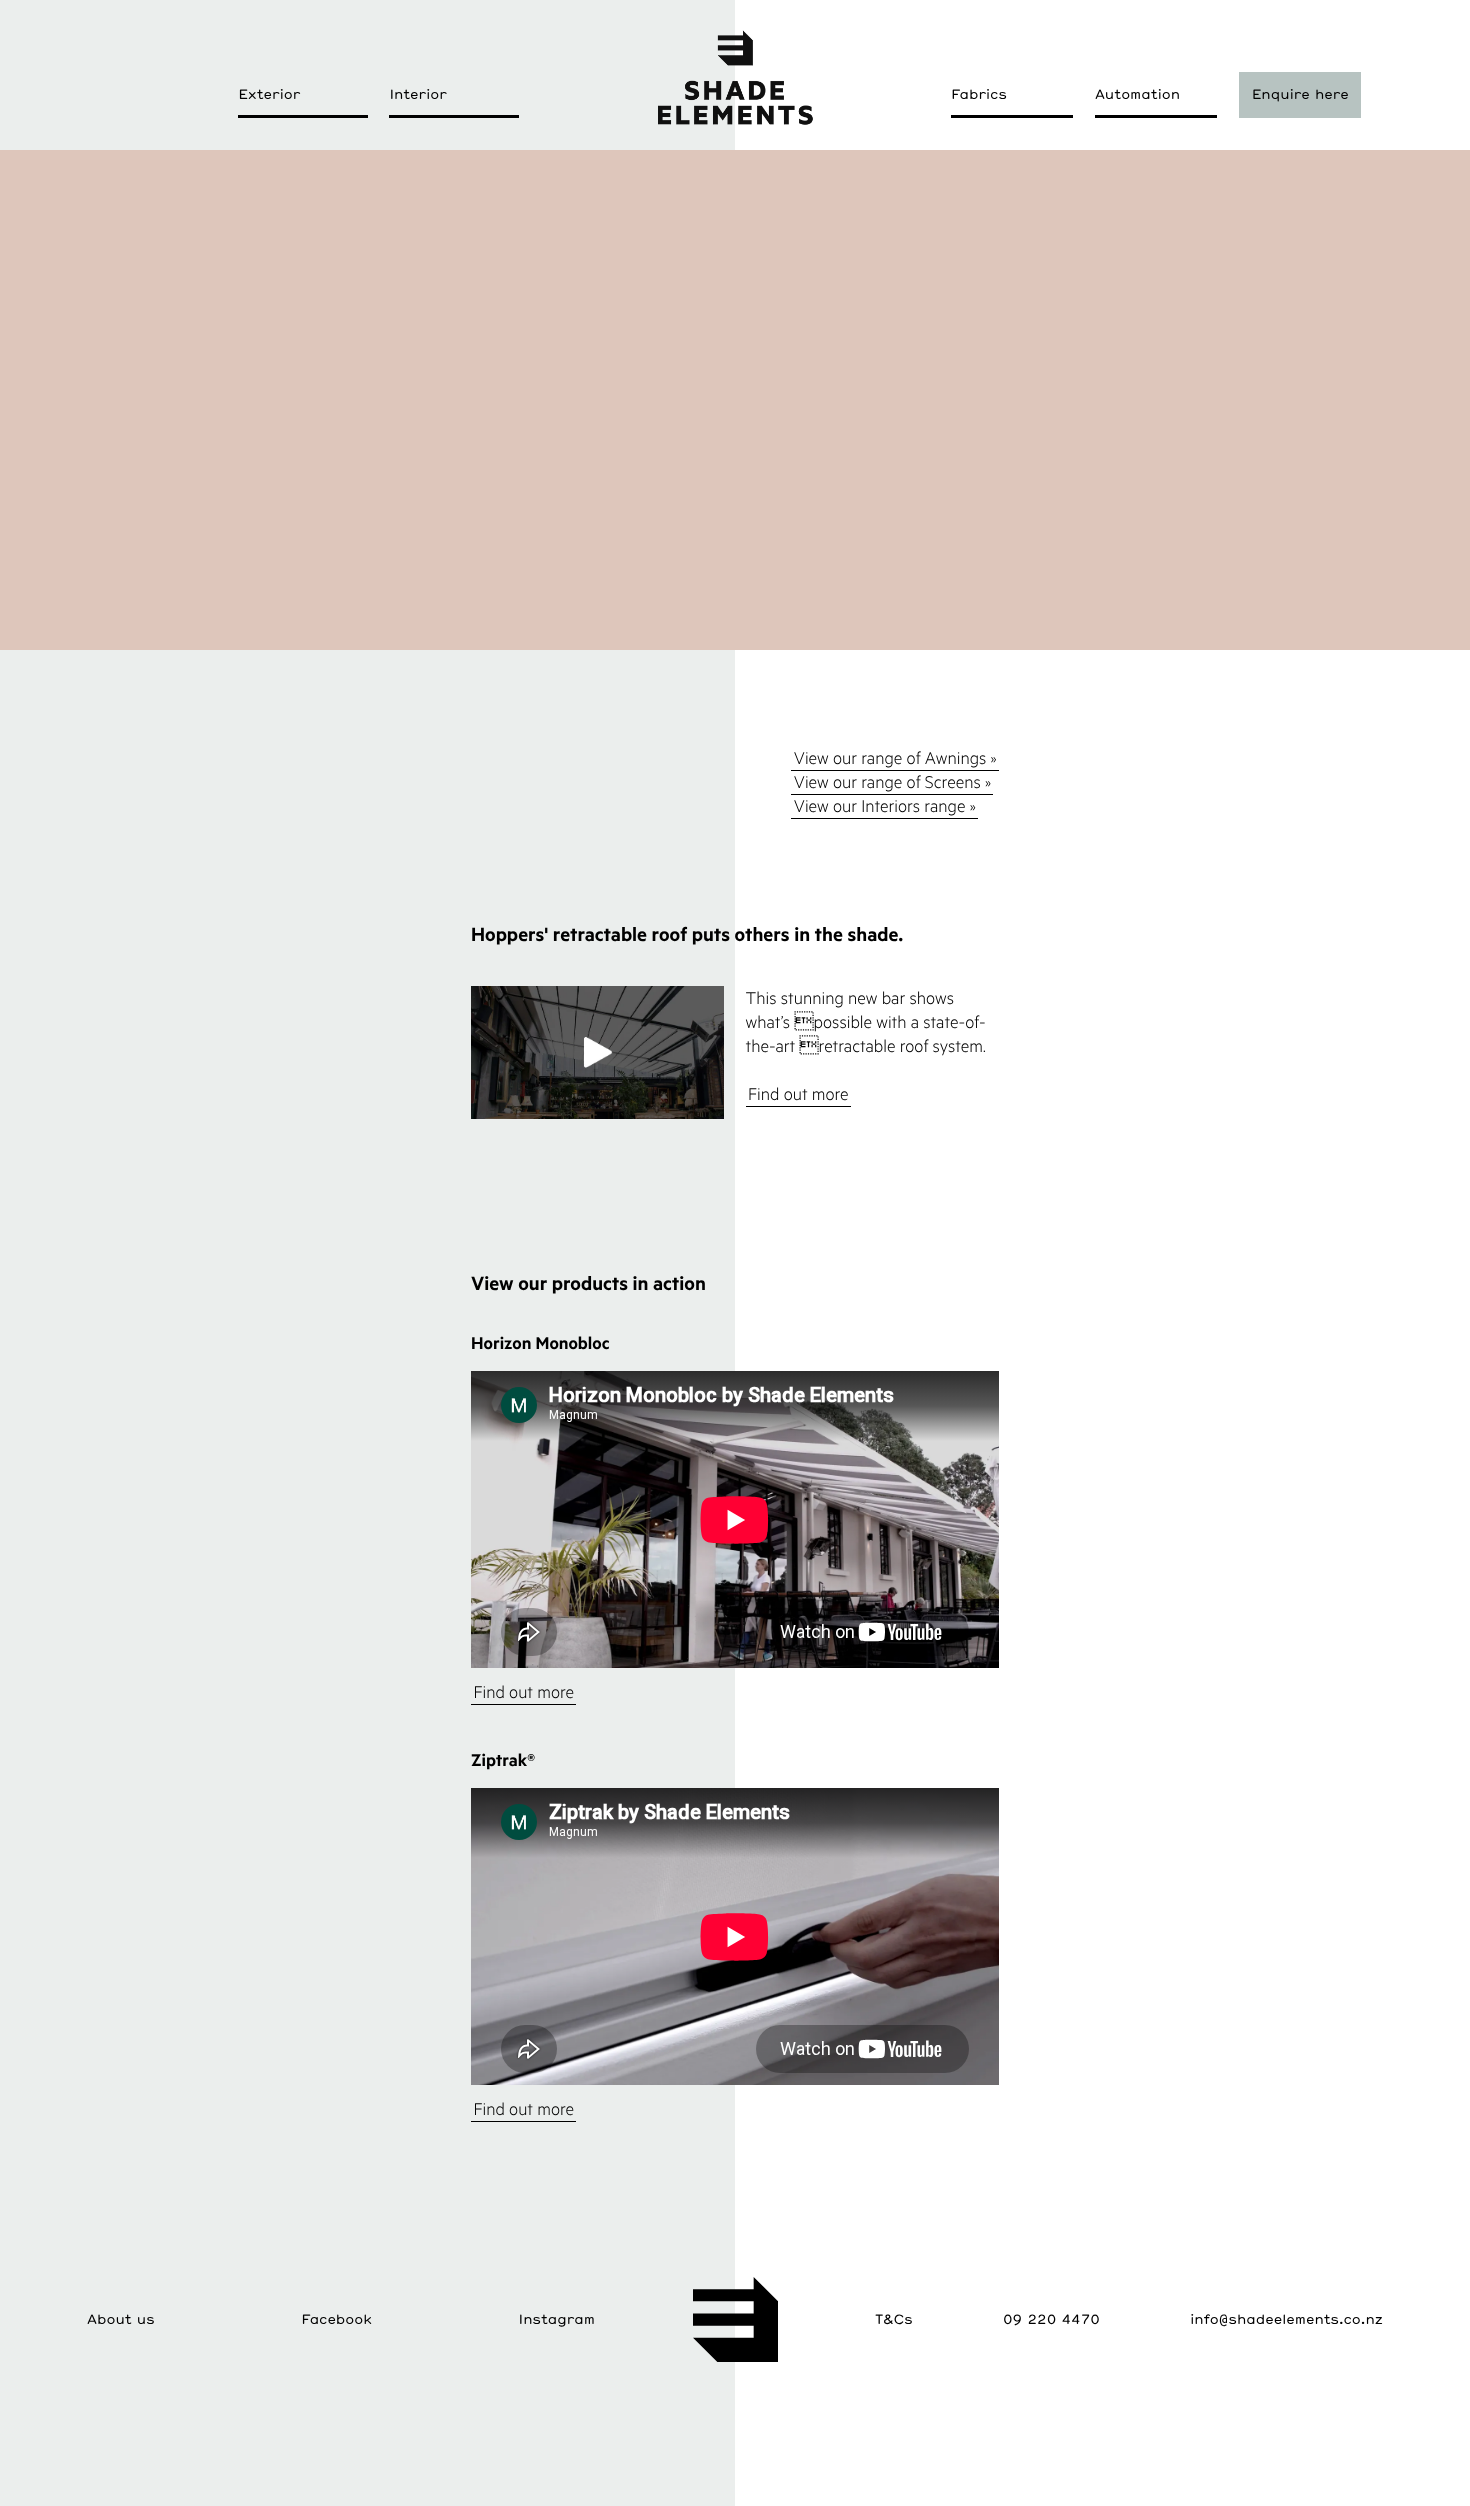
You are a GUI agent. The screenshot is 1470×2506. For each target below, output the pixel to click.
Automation (1137, 94)
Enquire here (1300, 94)
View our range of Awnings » (895, 757)
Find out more (798, 1093)
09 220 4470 (1051, 2319)
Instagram (557, 2319)
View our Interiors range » (885, 805)
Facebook (336, 2319)
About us (121, 2319)
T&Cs (894, 2319)
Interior (417, 94)
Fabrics (979, 94)
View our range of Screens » (892, 781)
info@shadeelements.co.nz (1286, 2319)
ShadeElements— (735, 77)
